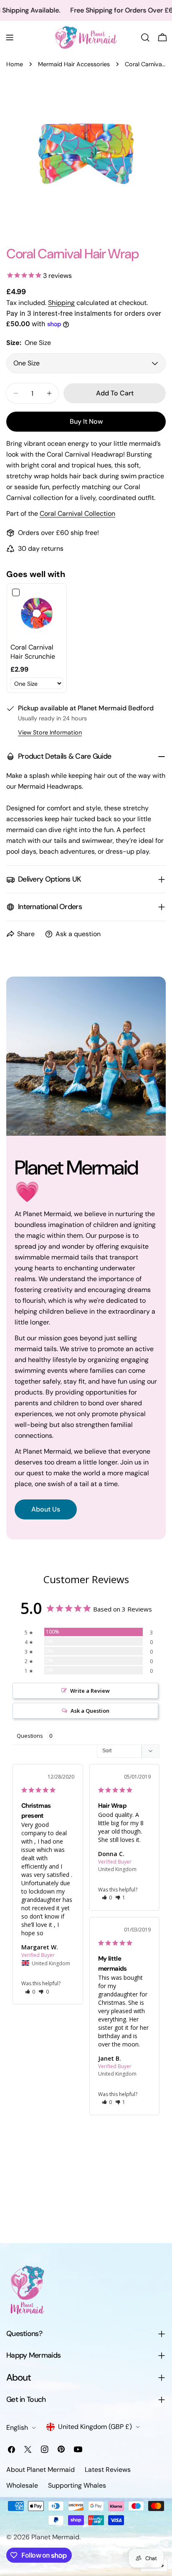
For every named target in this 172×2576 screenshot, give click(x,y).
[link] (37, 613)
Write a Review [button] (90, 1691)
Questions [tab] (30, 1736)
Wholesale (22, 2485)
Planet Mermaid (55, 2537)
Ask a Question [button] (90, 1711)
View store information (50, 732)
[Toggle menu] (10, 37)
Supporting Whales (77, 2485)
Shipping (61, 303)
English (17, 2427)
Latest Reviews (108, 2470)
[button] (30, 1992)
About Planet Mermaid (40, 2470)
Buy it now (86, 421)
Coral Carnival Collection (77, 513)
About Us (46, 1509)
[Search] (145, 37)
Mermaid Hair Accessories (74, 64)
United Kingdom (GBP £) (95, 2427)
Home (15, 64)
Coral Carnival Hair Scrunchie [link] (33, 652)
